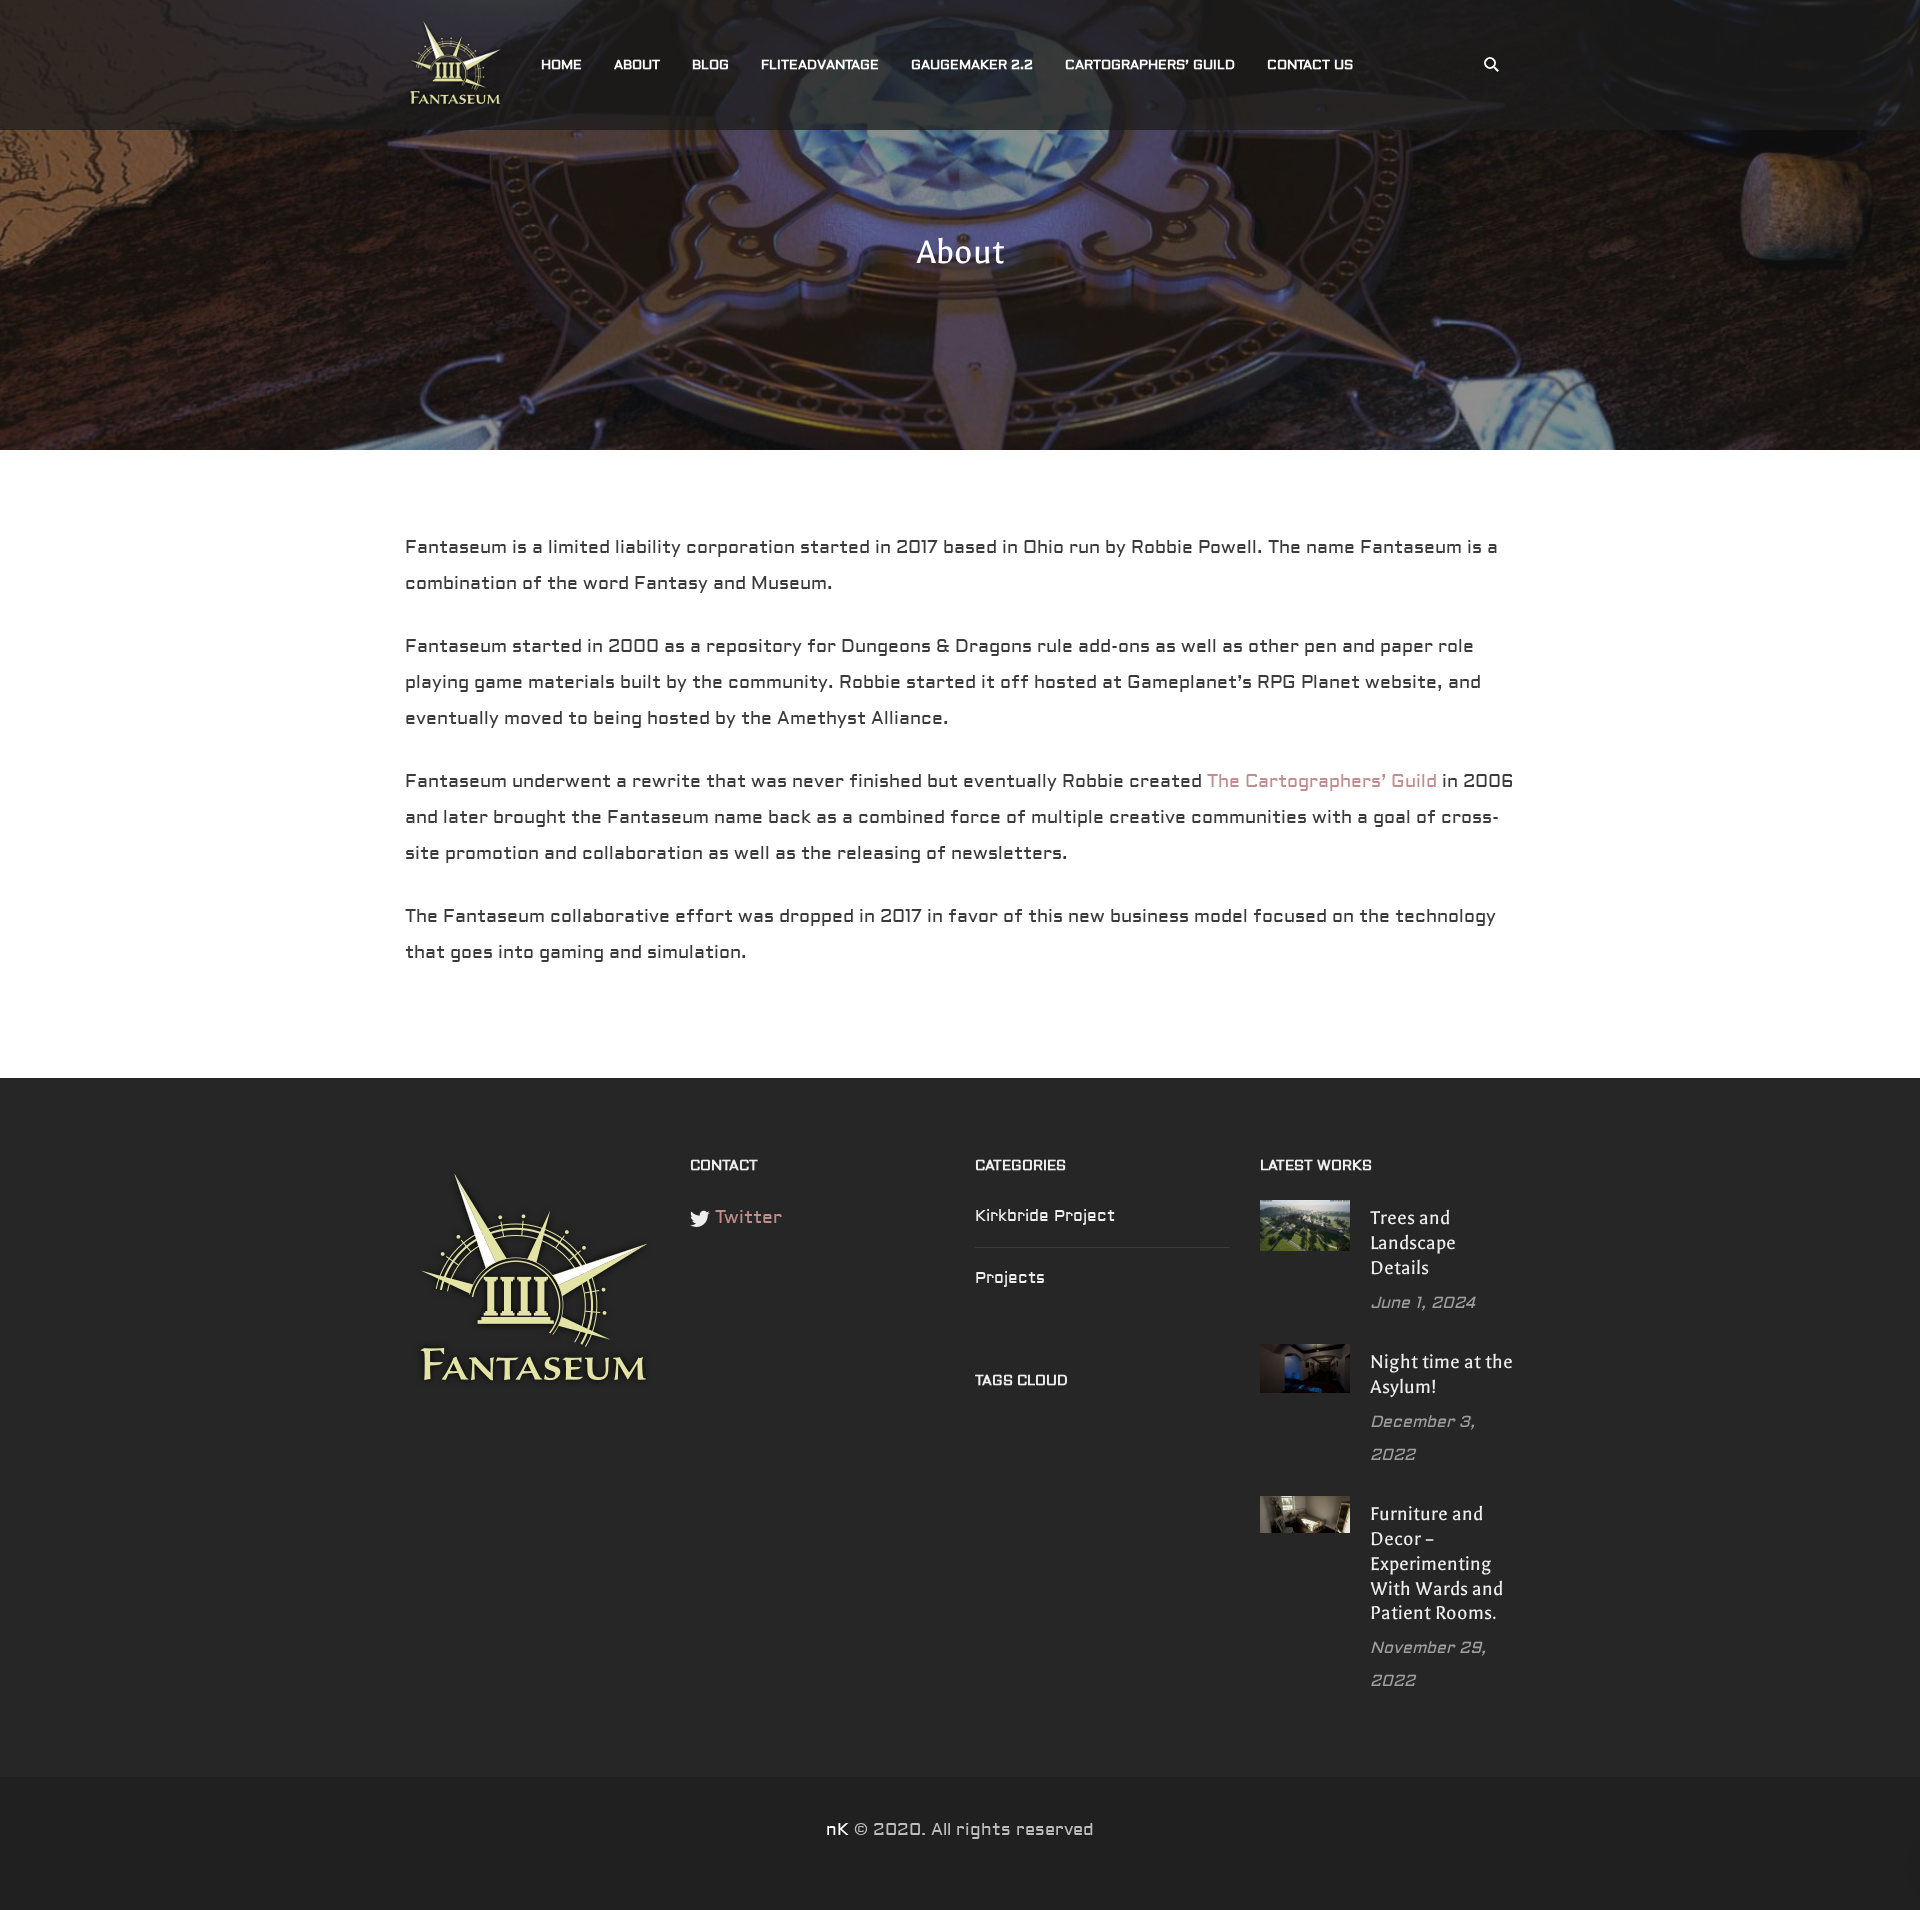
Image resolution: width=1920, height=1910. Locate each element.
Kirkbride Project (1045, 1216)
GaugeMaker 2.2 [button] (972, 65)
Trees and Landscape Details (1413, 1243)
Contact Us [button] (1310, 65)
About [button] (637, 65)
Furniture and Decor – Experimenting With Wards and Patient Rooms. (1436, 1563)
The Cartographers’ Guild (1322, 781)
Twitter (748, 1217)
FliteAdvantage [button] (820, 65)
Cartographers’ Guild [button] (1150, 65)
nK (837, 1829)
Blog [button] (710, 65)
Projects (1010, 1278)
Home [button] (561, 65)
